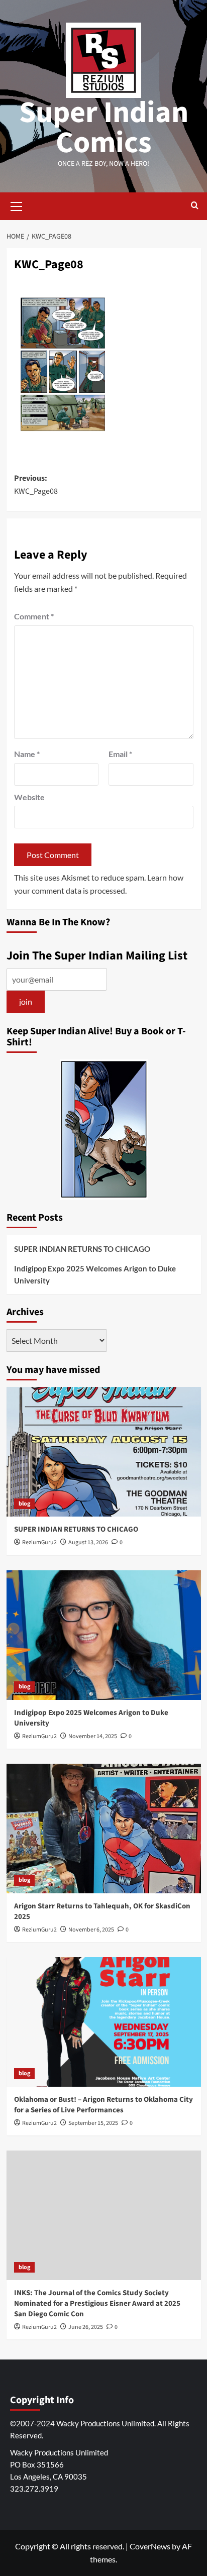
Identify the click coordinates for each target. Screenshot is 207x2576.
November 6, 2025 (91, 1930)
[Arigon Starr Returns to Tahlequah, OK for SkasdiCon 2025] (104, 1829)
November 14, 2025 (93, 1736)
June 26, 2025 (86, 2327)
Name (27, 754)
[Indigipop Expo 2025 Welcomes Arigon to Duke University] (104, 1635)
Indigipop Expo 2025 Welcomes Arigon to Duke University (95, 1274)
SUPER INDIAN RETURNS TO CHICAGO (82, 1249)
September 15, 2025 (93, 2123)
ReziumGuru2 (39, 1542)
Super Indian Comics (104, 128)
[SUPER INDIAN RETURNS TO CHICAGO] (104, 1452)
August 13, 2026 (88, 1542)
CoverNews (150, 2546)
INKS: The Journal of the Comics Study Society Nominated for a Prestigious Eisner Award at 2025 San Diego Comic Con (97, 2303)
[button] (17, 205)
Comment (34, 616)
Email (120, 754)
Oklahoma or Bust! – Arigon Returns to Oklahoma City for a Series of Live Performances (103, 2105)
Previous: (36, 485)
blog (24, 1504)
